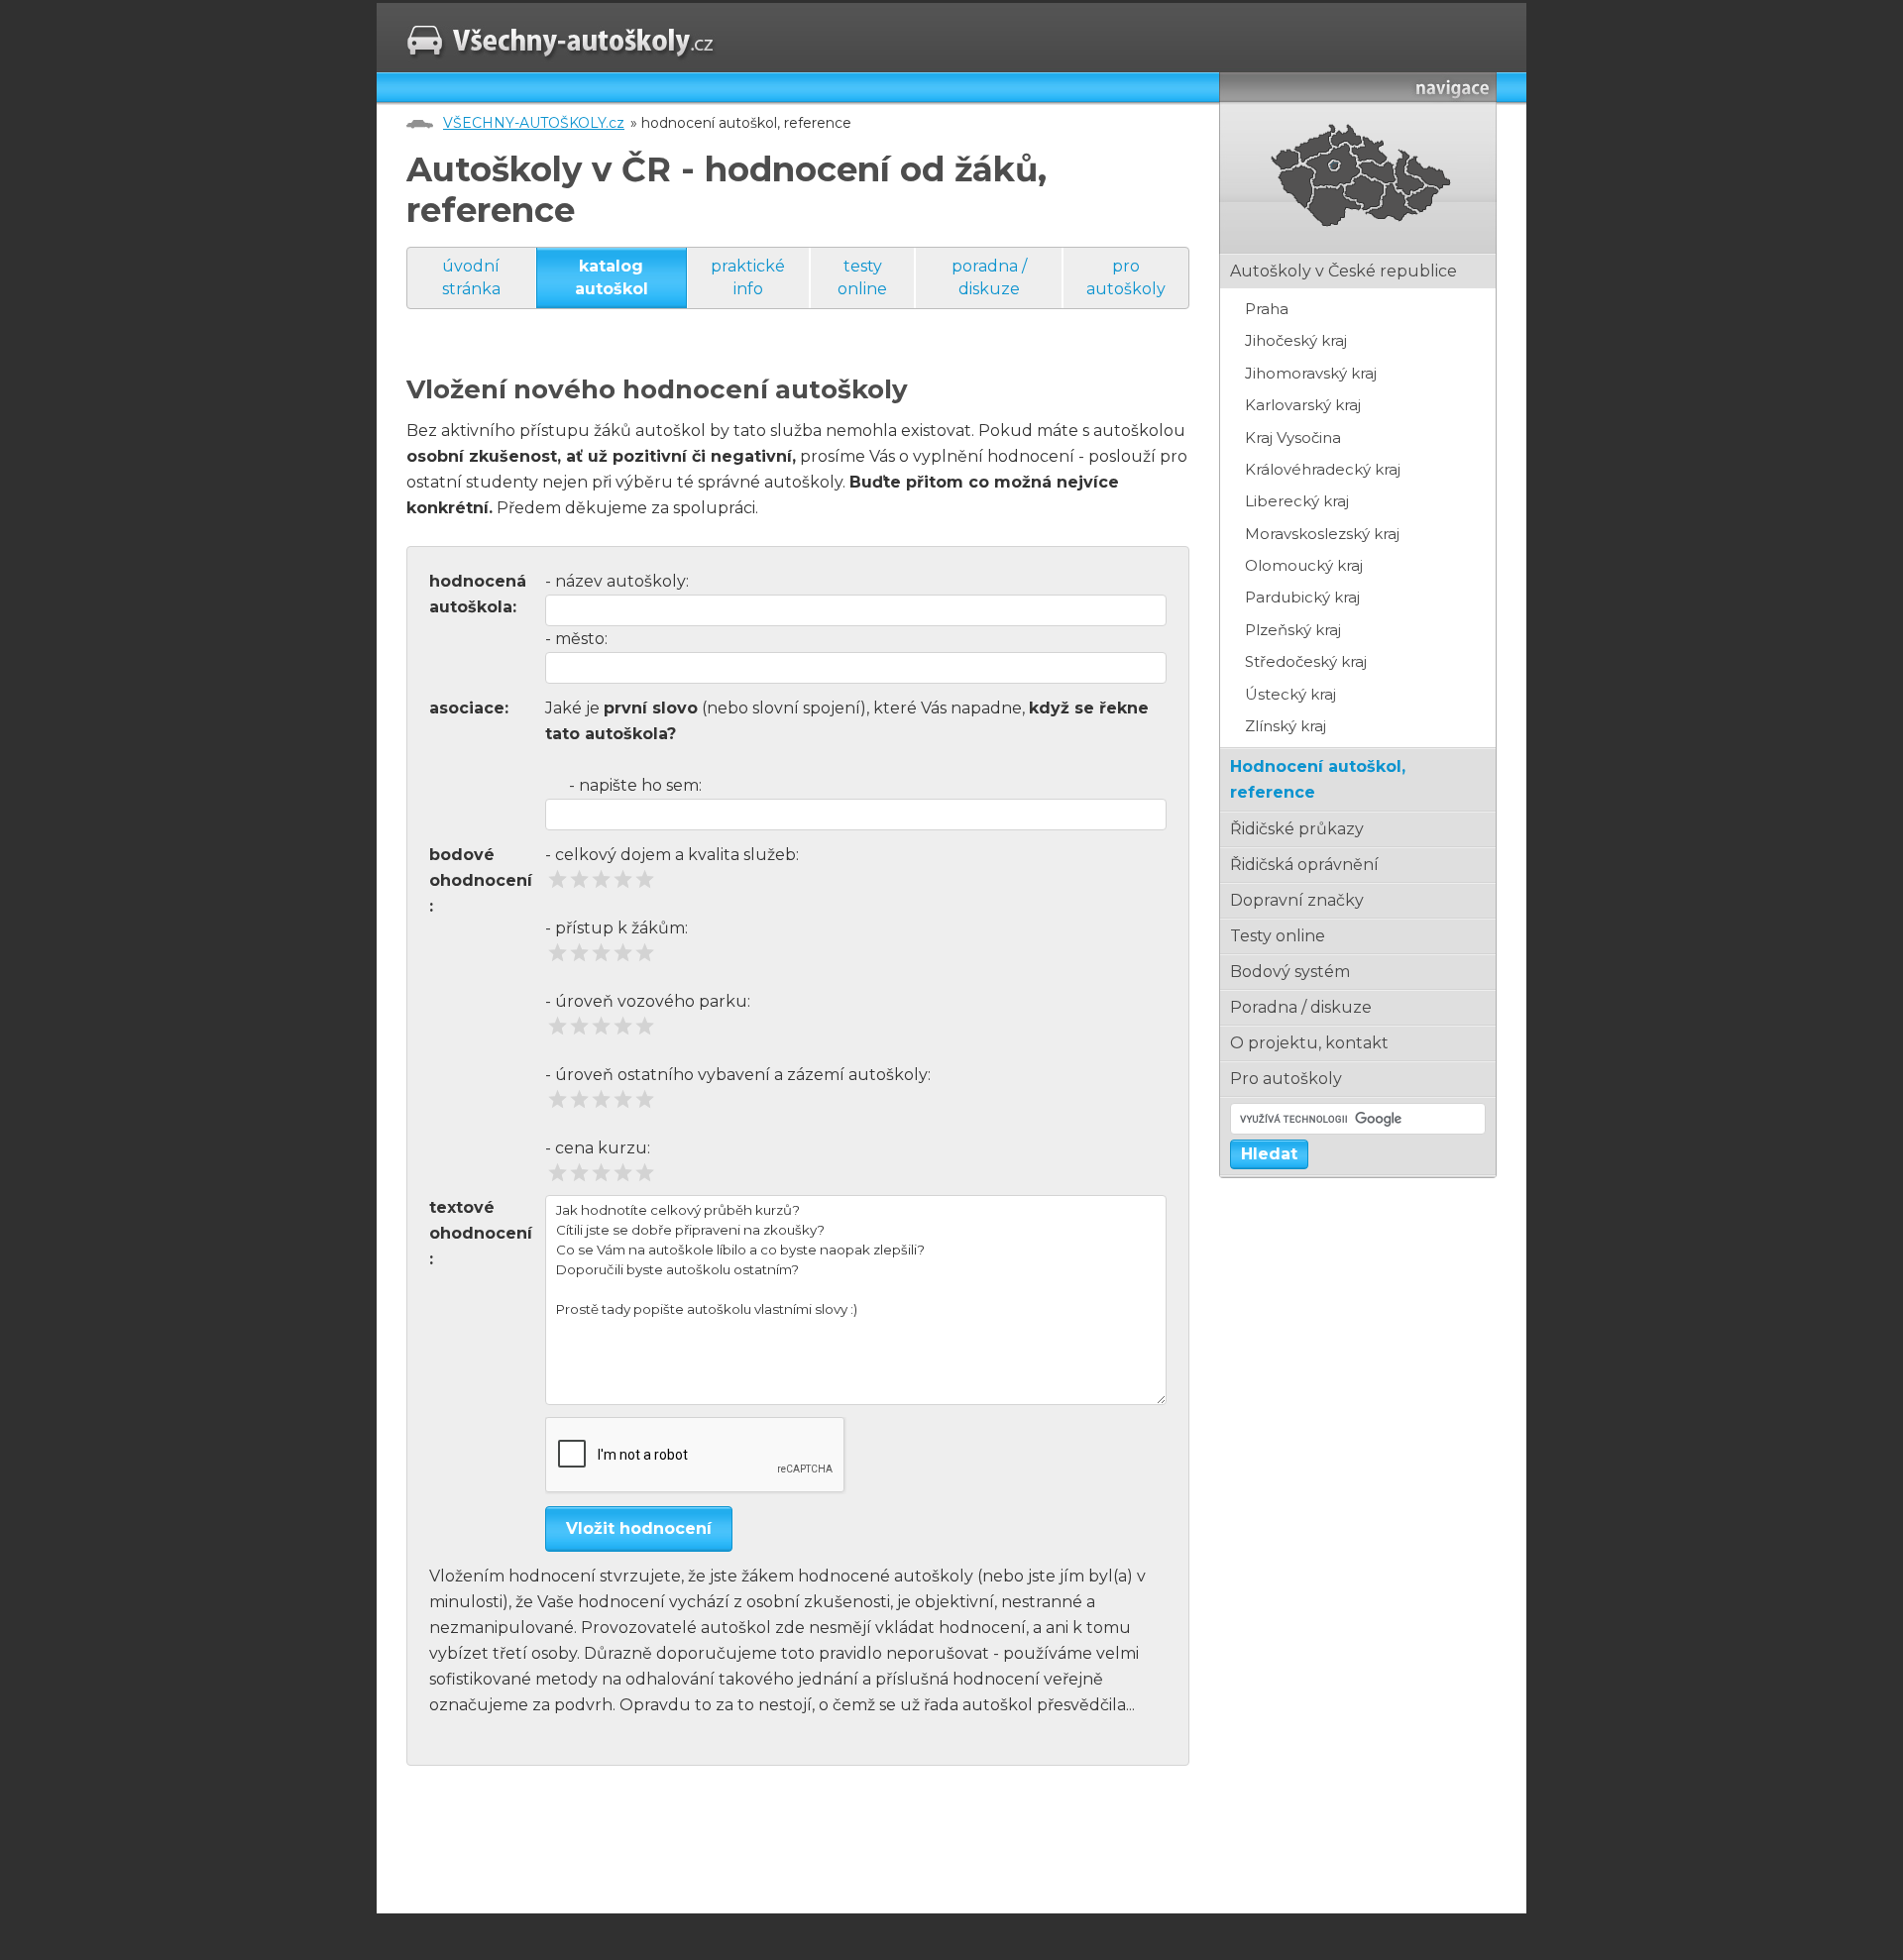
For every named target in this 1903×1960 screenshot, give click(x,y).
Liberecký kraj (1297, 501)
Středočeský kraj (1306, 661)
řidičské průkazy (1297, 829)
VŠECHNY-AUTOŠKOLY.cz (534, 123)
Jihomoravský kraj (1311, 373)
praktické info (748, 277)
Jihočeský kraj (1296, 340)
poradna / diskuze (989, 277)
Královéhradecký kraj (1323, 469)
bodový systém (1290, 972)
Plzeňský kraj (1293, 630)
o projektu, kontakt (1309, 1043)
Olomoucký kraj (1304, 565)
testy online (862, 277)
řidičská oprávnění (1304, 865)
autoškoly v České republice (1343, 271)
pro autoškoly (1126, 277)
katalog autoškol (612, 277)
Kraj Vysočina (1293, 437)
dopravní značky (1297, 900)
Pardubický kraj (1302, 597)
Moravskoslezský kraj (1322, 534)
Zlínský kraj (1286, 726)
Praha (1267, 309)
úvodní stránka (471, 277)
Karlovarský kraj (1303, 405)
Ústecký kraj (1290, 694)
